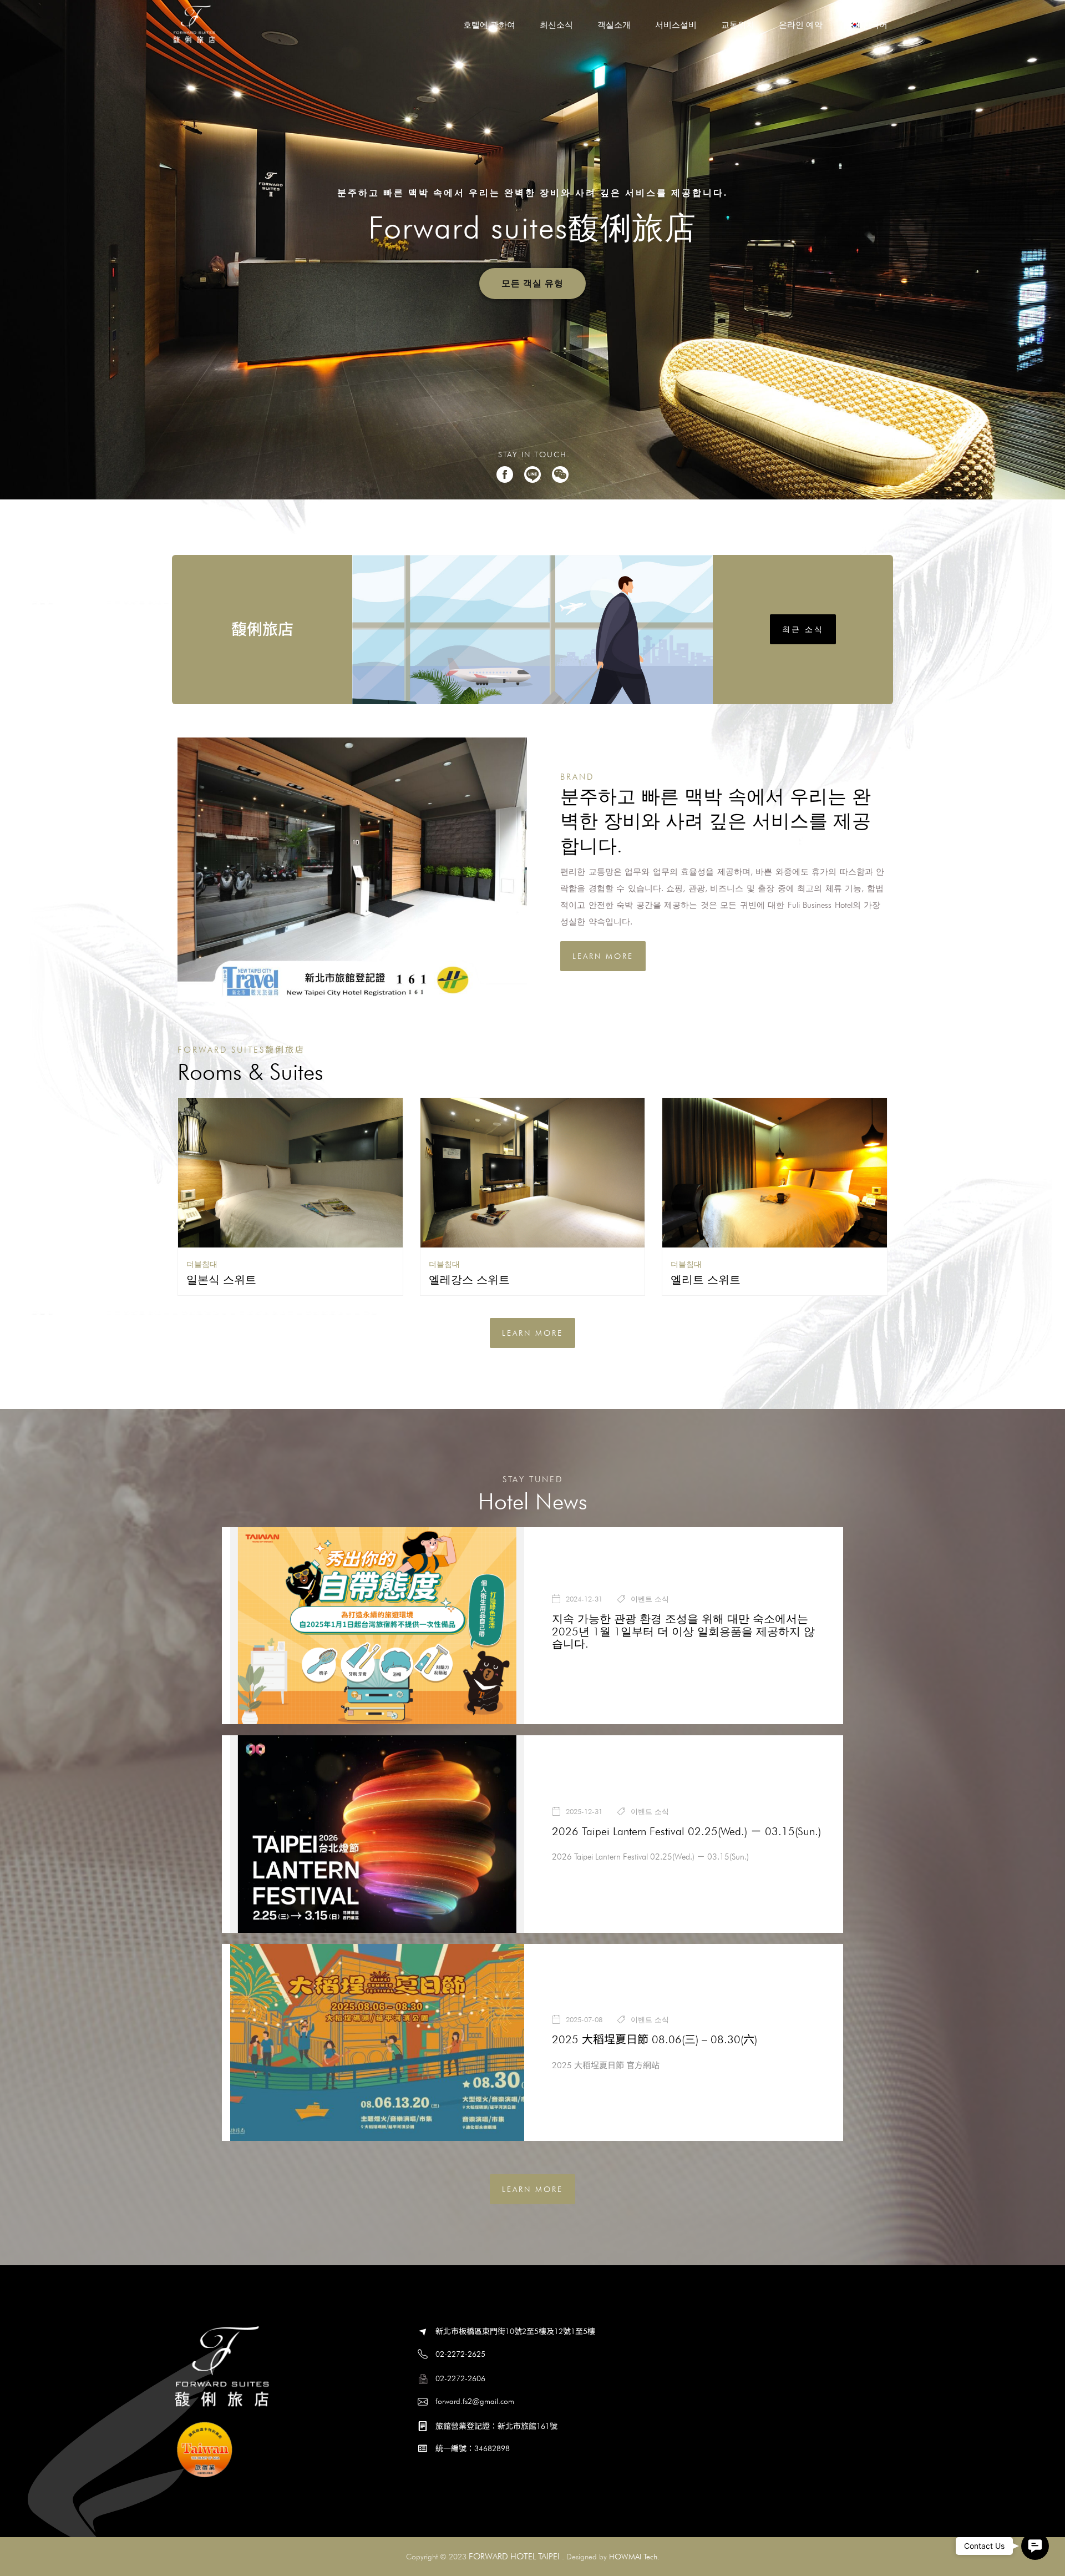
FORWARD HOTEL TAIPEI (514, 2556)
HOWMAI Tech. (634, 2557)
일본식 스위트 (221, 1280)
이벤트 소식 (650, 1599)
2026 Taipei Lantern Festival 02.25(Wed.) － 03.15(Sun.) (686, 1831)
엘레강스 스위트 (469, 1280)
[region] (532, 250)
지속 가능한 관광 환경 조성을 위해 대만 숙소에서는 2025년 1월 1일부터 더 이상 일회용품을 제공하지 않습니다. (683, 1632)
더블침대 (202, 1264)
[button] (1035, 2546)
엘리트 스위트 (706, 1280)
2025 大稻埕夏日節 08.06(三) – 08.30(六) (655, 2039)
